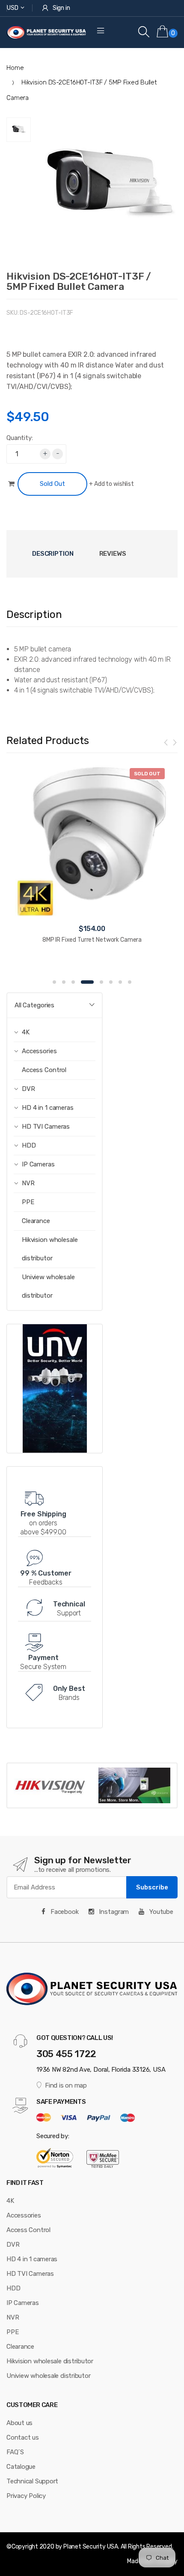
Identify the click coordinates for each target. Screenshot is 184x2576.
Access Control (44, 1070)
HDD (13, 2288)
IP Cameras (23, 2303)
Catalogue (21, 2467)
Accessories (24, 2215)
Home (15, 68)
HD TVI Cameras (30, 2274)
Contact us (23, 2437)
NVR (13, 2317)
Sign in (61, 8)
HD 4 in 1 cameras (32, 2259)
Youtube (160, 1912)
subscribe (152, 1887)
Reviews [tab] (113, 554)
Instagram (113, 1912)
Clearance (36, 1221)
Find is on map (66, 2085)
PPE (28, 1202)
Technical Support (32, 2481)
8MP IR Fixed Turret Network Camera (92, 940)
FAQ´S (15, 2452)
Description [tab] (53, 554)
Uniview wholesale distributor (48, 1286)
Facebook (64, 1912)
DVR (13, 2245)
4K (10, 2201)
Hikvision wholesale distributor (50, 1249)
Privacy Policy (26, 2496)
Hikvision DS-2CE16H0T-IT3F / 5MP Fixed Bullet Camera (79, 281)
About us (19, 2423)
